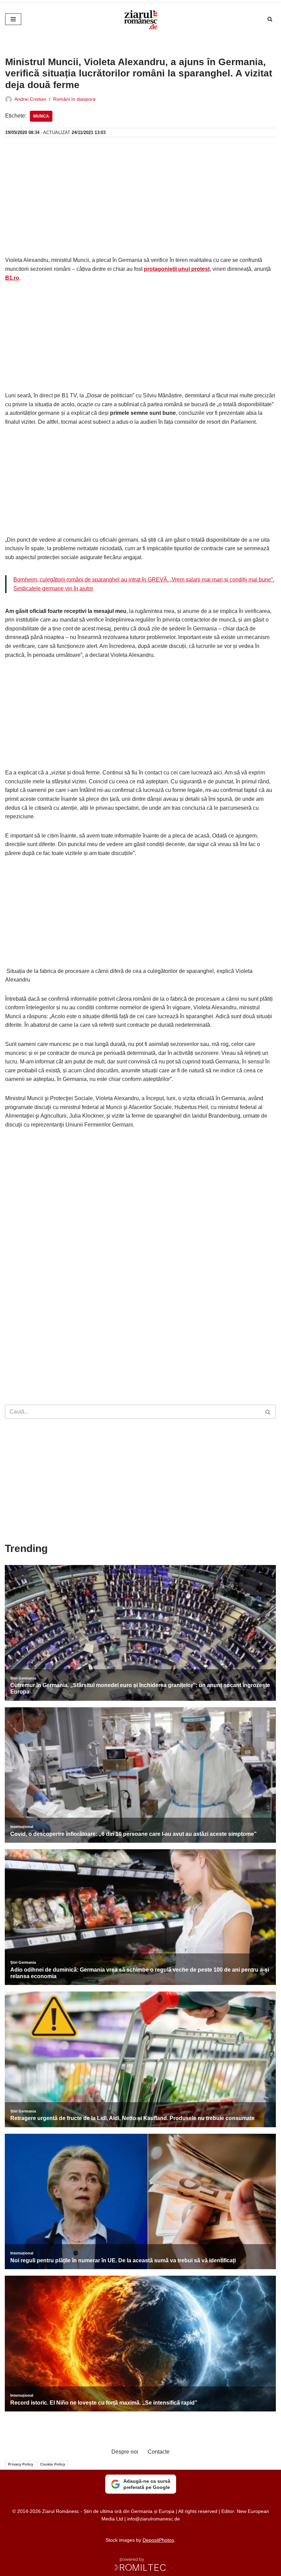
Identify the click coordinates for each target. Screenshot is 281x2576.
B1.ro (12, 278)
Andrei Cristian (30, 99)
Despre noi (125, 2452)
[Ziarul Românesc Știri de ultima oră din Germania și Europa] (140, 19)
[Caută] (270, 19)
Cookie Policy (53, 2464)
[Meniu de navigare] (13, 19)
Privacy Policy (21, 2464)
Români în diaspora (74, 99)
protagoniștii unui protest (177, 269)
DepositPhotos (158, 2540)
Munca (41, 116)
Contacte (159, 2452)
